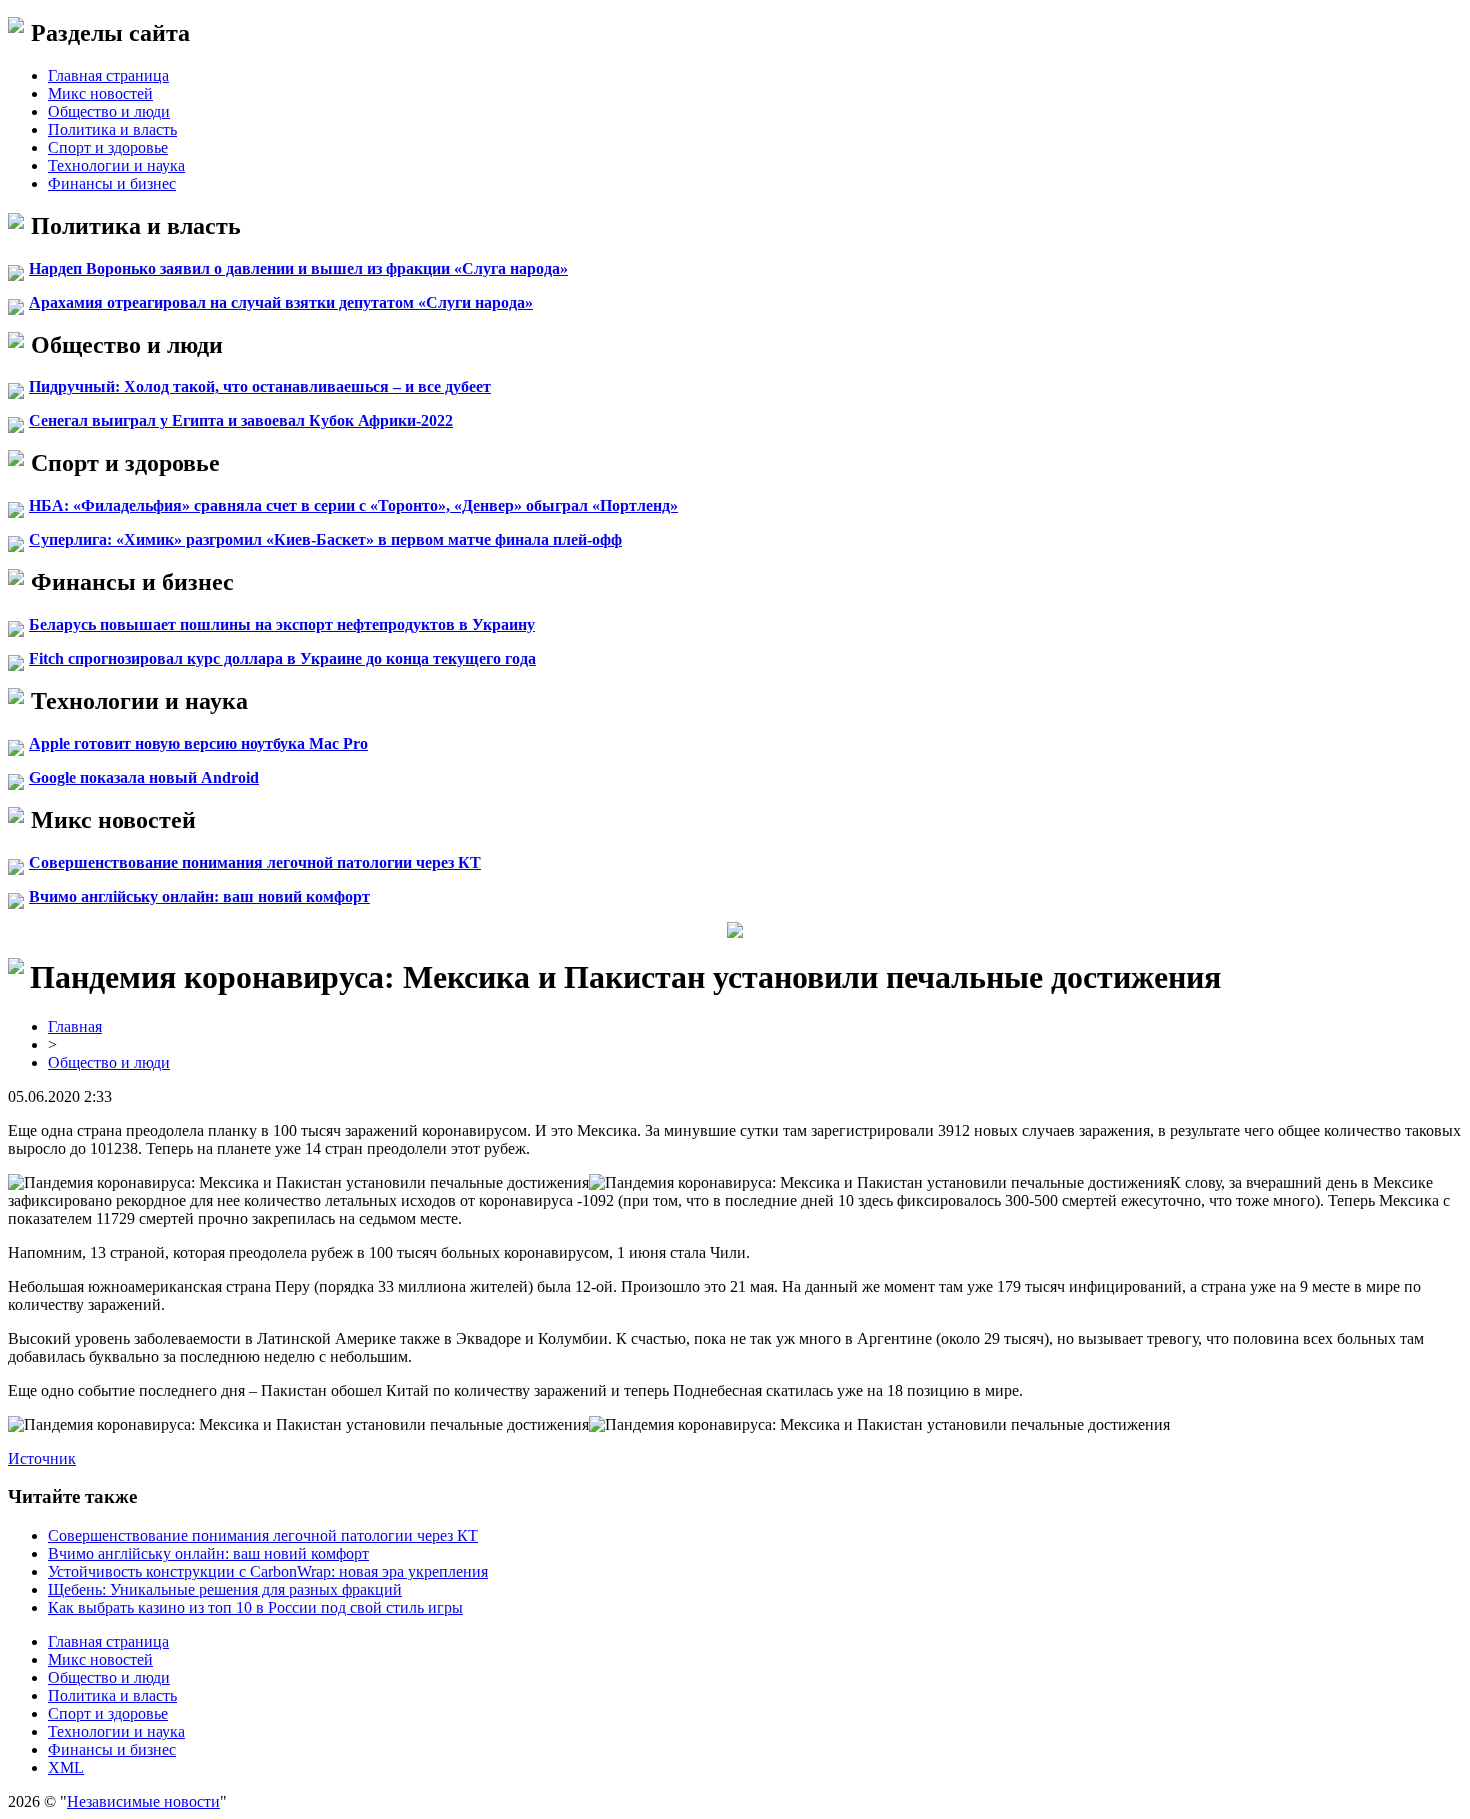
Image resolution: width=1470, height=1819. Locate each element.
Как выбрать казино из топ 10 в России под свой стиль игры (255, 1607)
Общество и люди (109, 111)
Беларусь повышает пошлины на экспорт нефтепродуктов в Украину (282, 624)
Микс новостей (100, 93)
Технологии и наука (116, 165)
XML (66, 1767)
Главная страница (108, 75)
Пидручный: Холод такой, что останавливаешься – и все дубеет (260, 386)
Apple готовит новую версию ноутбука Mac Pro (198, 743)
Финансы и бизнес (112, 183)
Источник (42, 1458)
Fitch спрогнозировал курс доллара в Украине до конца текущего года (282, 658)
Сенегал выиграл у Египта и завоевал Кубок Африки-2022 (241, 420)
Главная (75, 1026)
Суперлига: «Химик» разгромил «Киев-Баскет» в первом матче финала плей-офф (325, 539)
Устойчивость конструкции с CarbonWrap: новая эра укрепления (268, 1571)
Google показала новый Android (144, 777)
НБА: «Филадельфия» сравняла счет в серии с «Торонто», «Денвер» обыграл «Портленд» (353, 505)
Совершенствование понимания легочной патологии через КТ (255, 862)
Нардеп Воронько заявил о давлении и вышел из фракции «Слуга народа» (298, 268)
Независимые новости (143, 1801)
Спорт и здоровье (108, 147)
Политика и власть (112, 129)
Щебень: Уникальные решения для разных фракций (225, 1589)
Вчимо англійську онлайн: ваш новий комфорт (199, 896)
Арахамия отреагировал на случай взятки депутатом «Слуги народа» (281, 302)
